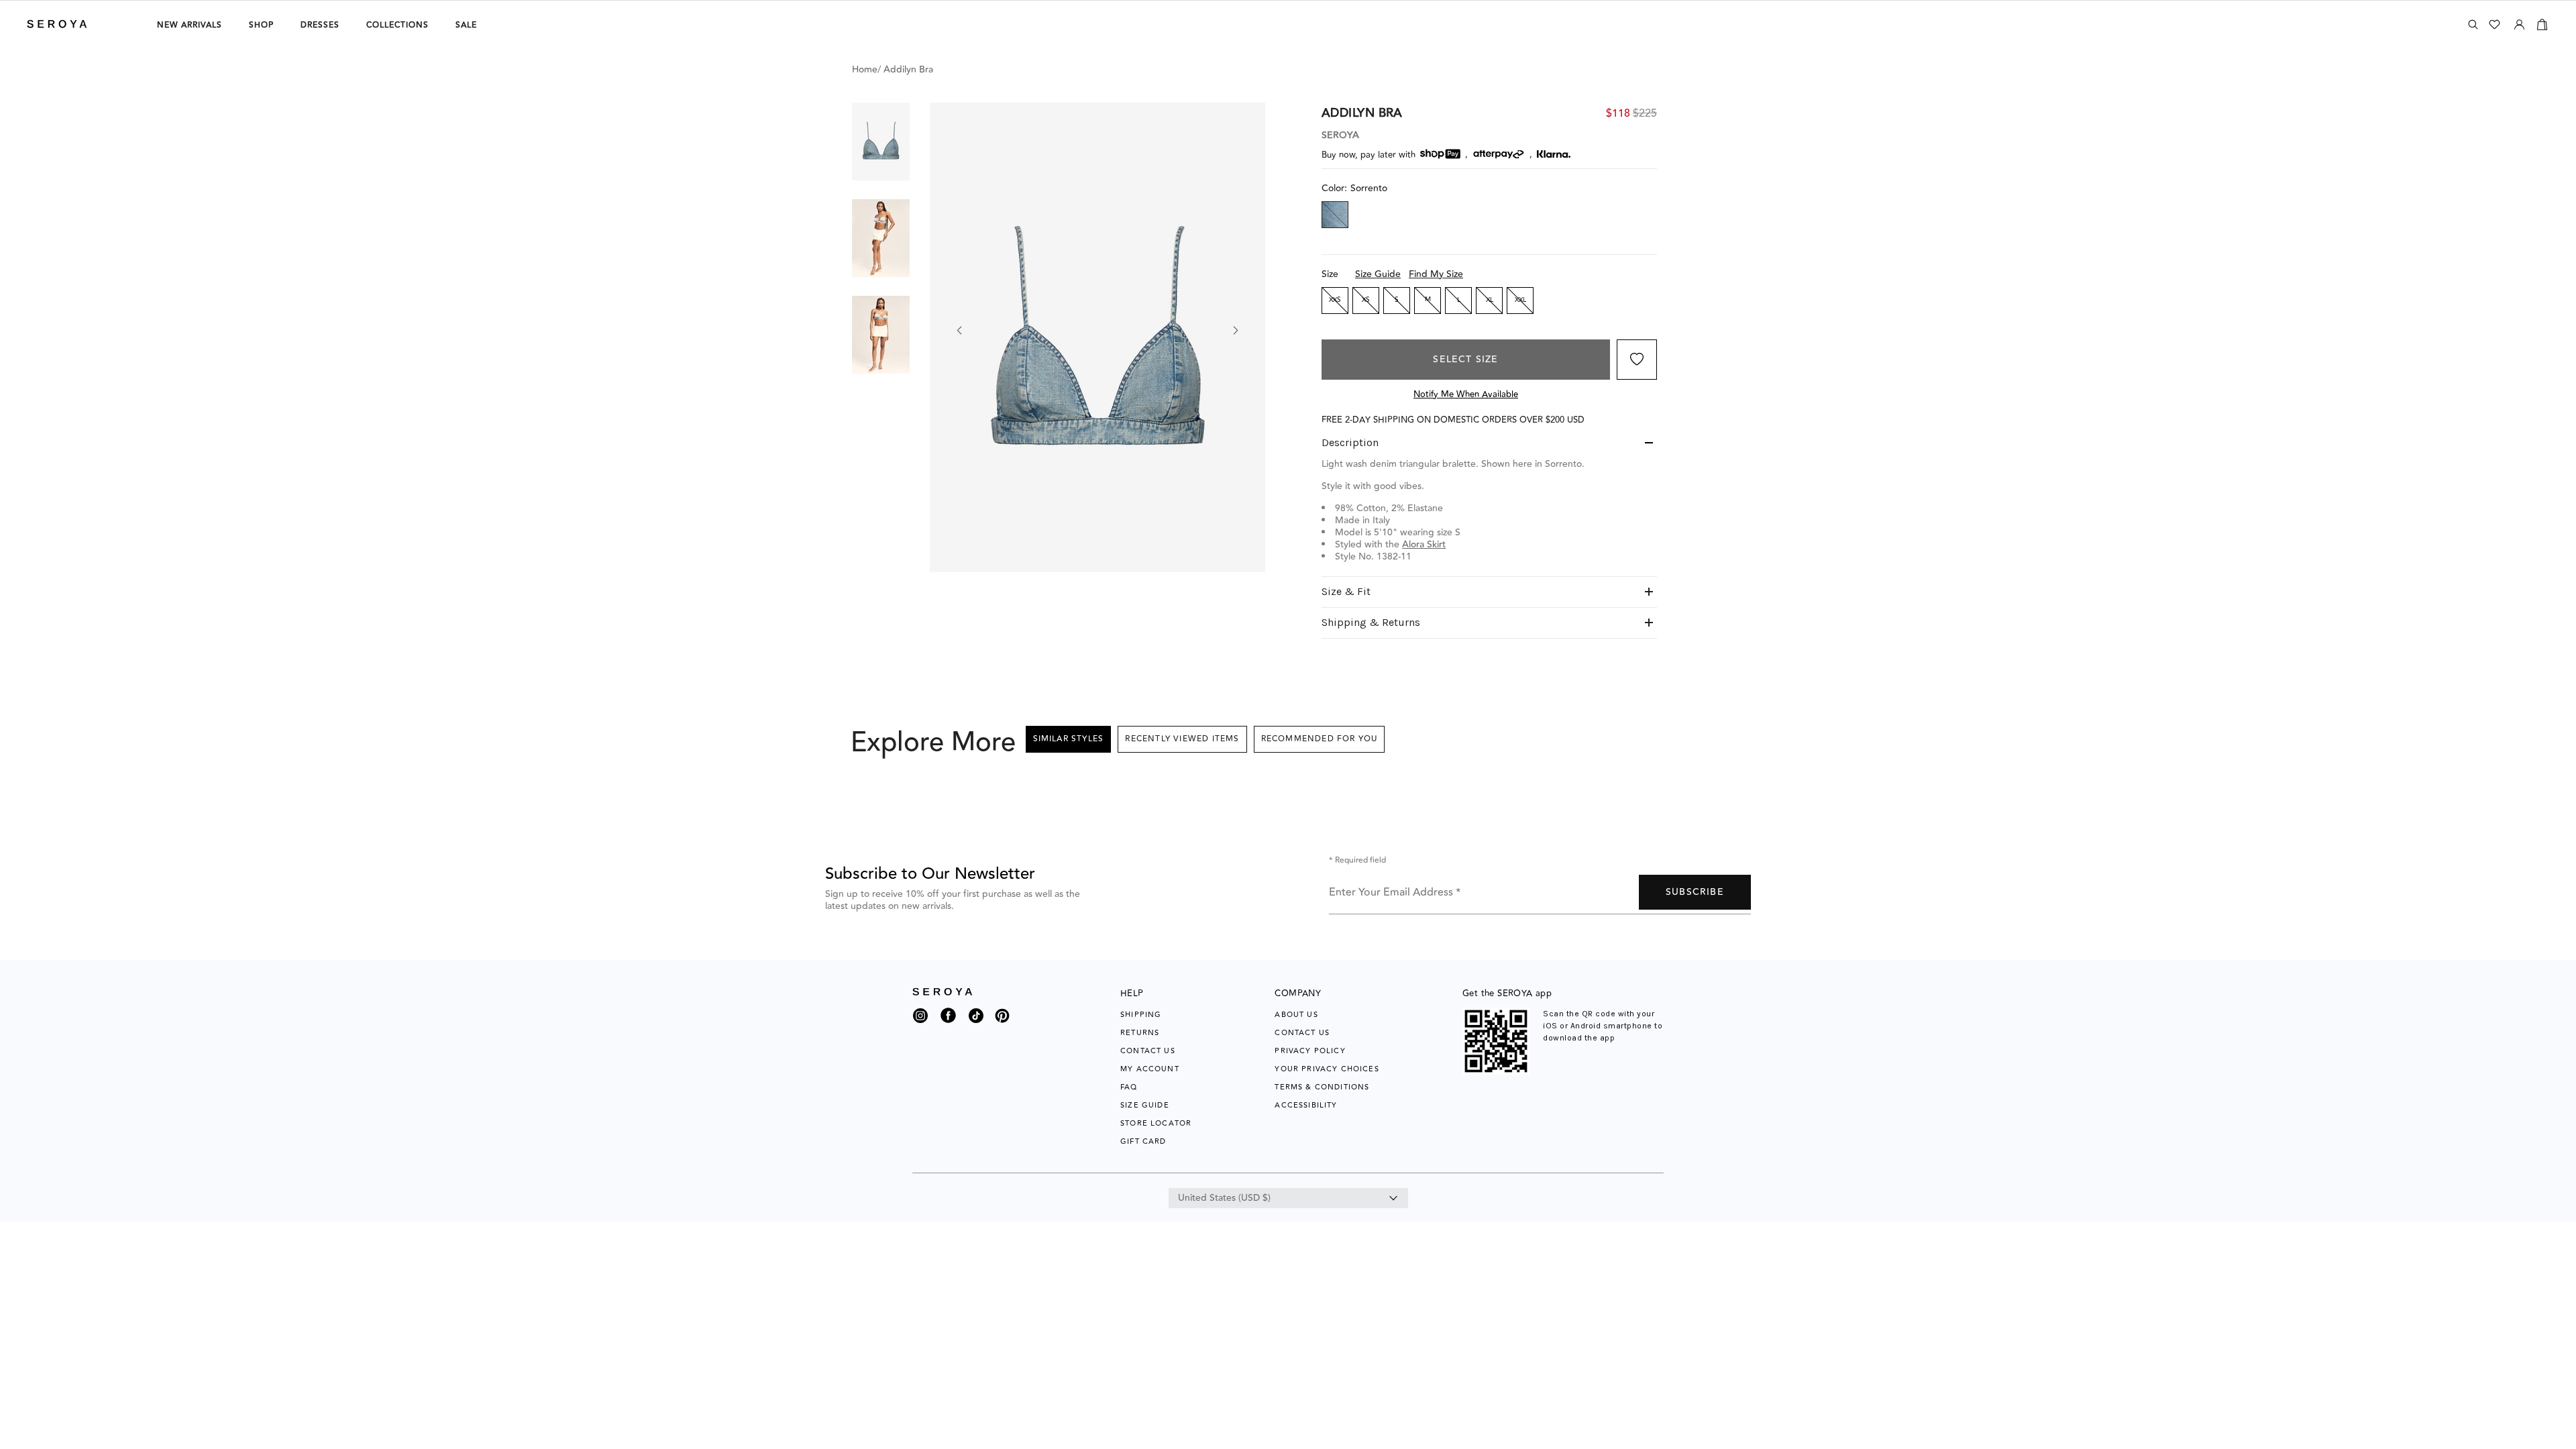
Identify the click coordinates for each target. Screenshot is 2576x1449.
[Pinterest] (1002, 1024)
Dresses (320, 25)
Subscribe (1695, 892)
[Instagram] (920, 1019)
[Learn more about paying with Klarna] (1554, 154)
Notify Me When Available (1466, 394)
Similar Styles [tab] (1069, 739)
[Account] (2519, 22)
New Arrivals (190, 25)
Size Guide (1378, 274)
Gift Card (1143, 1141)
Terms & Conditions (1322, 1087)
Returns (1140, 1033)
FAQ (1129, 1087)
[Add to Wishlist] (1637, 360)
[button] (881, 142)
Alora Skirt (1424, 545)
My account (1150, 1069)
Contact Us (1148, 1051)
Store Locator (1156, 1123)
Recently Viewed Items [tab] (1182, 739)
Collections (397, 25)
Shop (261, 25)
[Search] (2473, 24)
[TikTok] (976, 1019)
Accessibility (1306, 1105)
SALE (466, 25)
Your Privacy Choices (1327, 1069)
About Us (1296, 1015)
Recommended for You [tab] (1320, 739)
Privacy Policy (1310, 1051)
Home (865, 70)
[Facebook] (948, 1024)
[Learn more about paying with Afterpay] (1499, 154)
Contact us (1302, 1033)
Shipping (1141, 1015)
